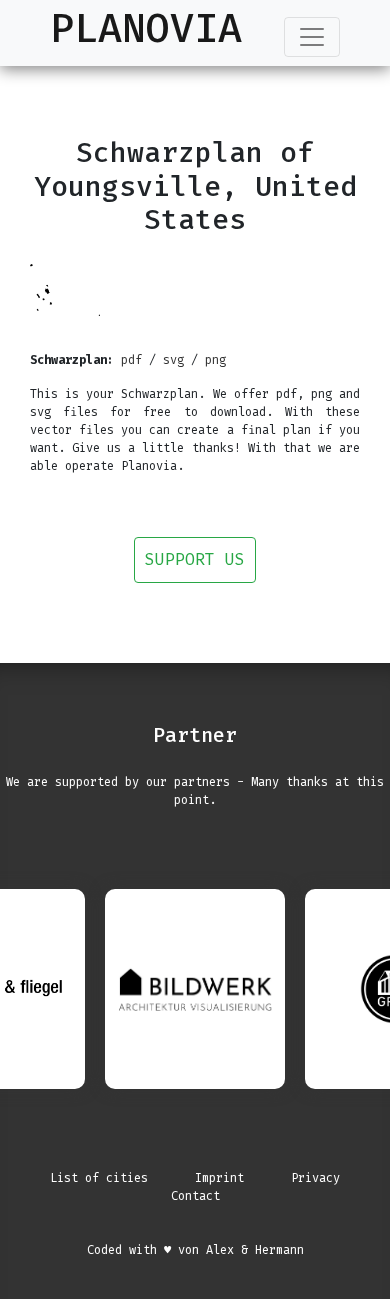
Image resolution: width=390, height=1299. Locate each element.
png (215, 360)
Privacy (315, 1178)
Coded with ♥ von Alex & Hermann (195, 1250)
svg (173, 360)
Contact (195, 1196)
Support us (195, 559)
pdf (131, 360)
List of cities (99, 1178)
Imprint (219, 1178)
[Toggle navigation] (312, 37)
